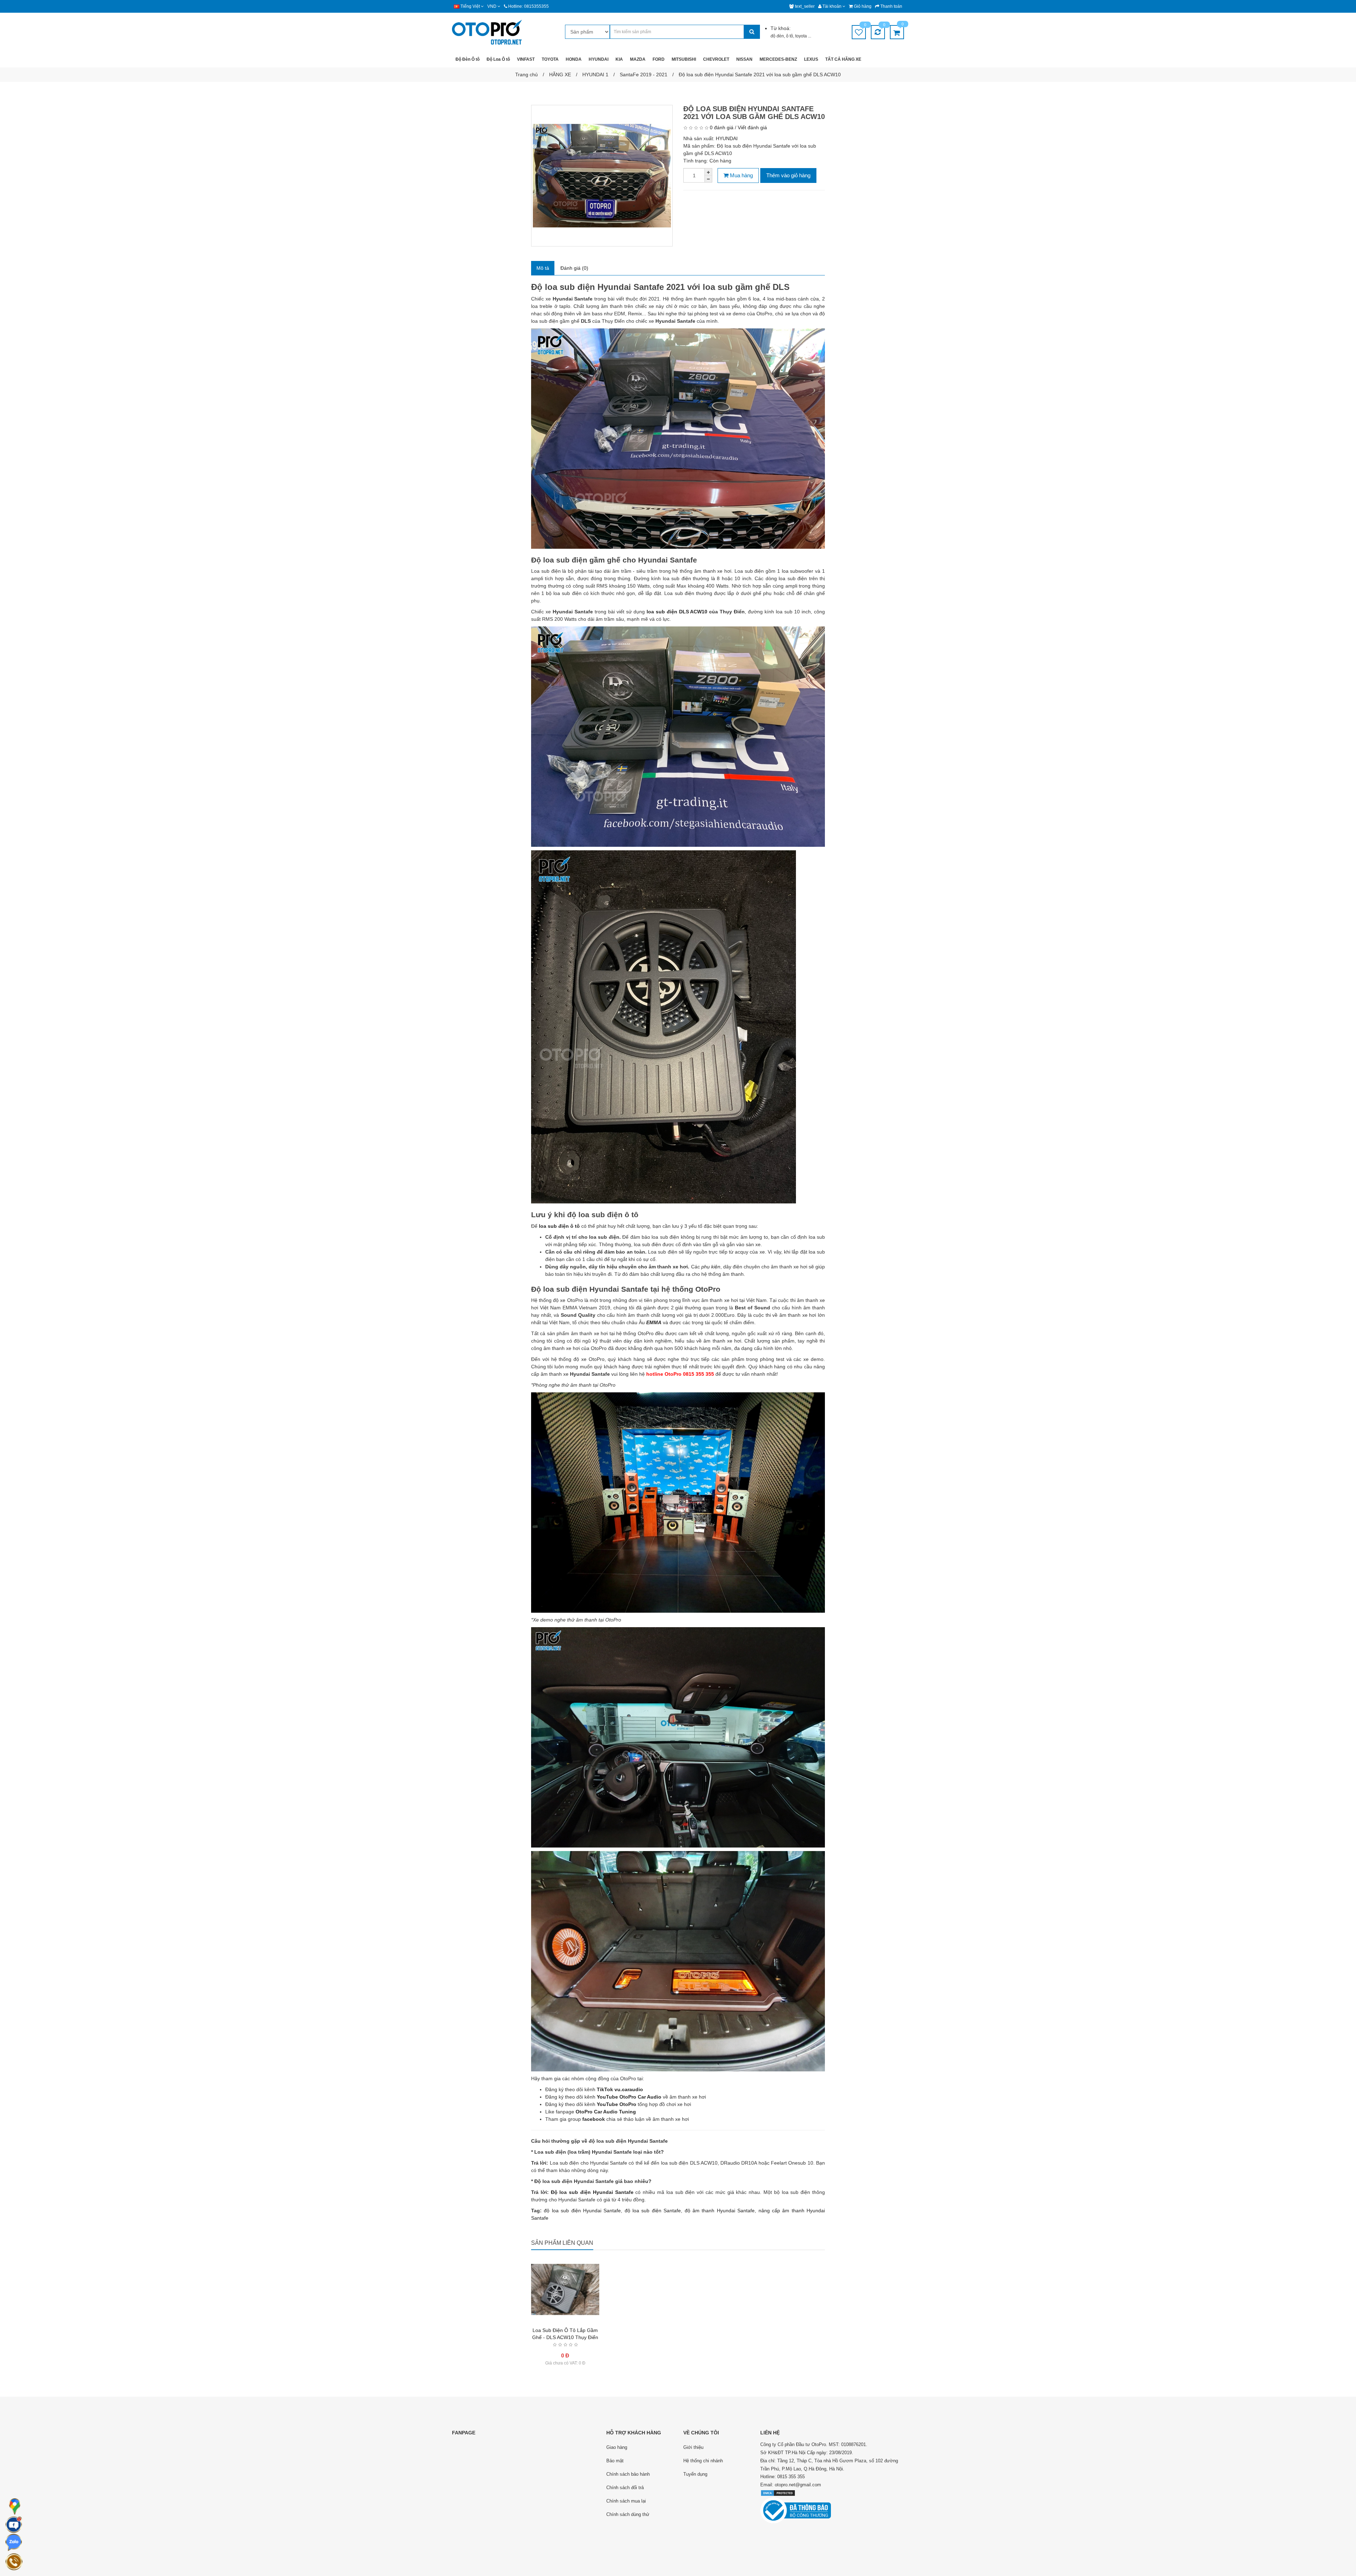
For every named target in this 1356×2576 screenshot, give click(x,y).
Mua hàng (741, 175)
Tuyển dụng (695, 2474)
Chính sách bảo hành (628, 2474)
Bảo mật (615, 2461)
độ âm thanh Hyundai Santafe (720, 2211)
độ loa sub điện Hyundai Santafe (582, 2211)
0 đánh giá (722, 127)
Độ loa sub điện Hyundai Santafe (592, 2192)
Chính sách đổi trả (625, 2488)
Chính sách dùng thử (628, 2514)
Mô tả (543, 268)
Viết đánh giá (752, 127)
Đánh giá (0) (574, 268)
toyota (802, 36)
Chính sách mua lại (626, 2501)
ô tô (790, 36)
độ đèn (777, 36)
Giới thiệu (693, 2447)
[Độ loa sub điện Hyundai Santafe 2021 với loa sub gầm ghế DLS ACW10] (602, 176)
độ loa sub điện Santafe (653, 2211)
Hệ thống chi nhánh (703, 2461)
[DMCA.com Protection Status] (778, 2493)
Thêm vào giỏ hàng (788, 175)
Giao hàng (617, 2447)
